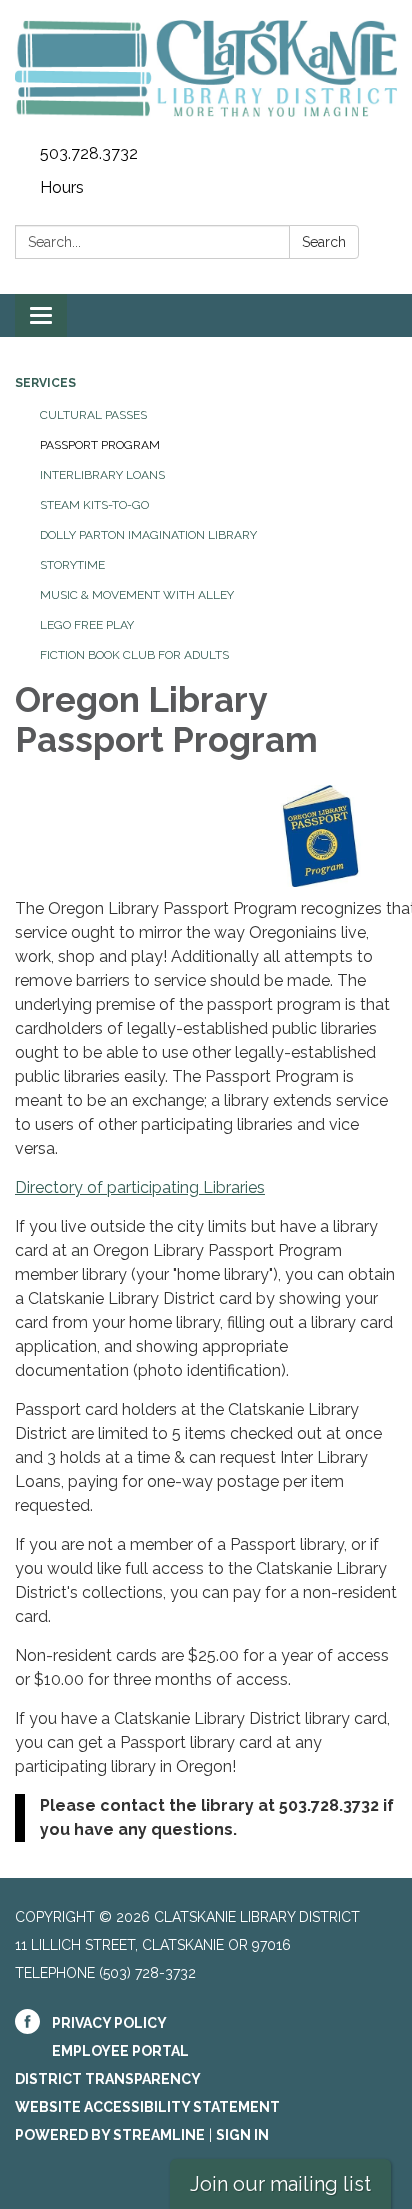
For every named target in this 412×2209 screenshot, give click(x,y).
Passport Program (100, 445)
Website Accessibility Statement (147, 2107)
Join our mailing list (280, 2184)
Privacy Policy (109, 2023)
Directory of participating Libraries (140, 1187)
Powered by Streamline (110, 2135)
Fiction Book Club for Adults (134, 655)
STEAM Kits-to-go (94, 505)
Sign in (242, 2135)
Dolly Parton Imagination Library (148, 535)
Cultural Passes (93, 415)
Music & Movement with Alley (137, 595)
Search (324, 242)
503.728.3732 (89, 153)
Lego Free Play (87, 625)
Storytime (72, 565)
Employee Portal (120, 2051)
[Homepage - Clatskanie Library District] (206, 68)
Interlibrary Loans (102, 475)
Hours (62, 187)
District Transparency (108, 2079)
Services (45, 383)
